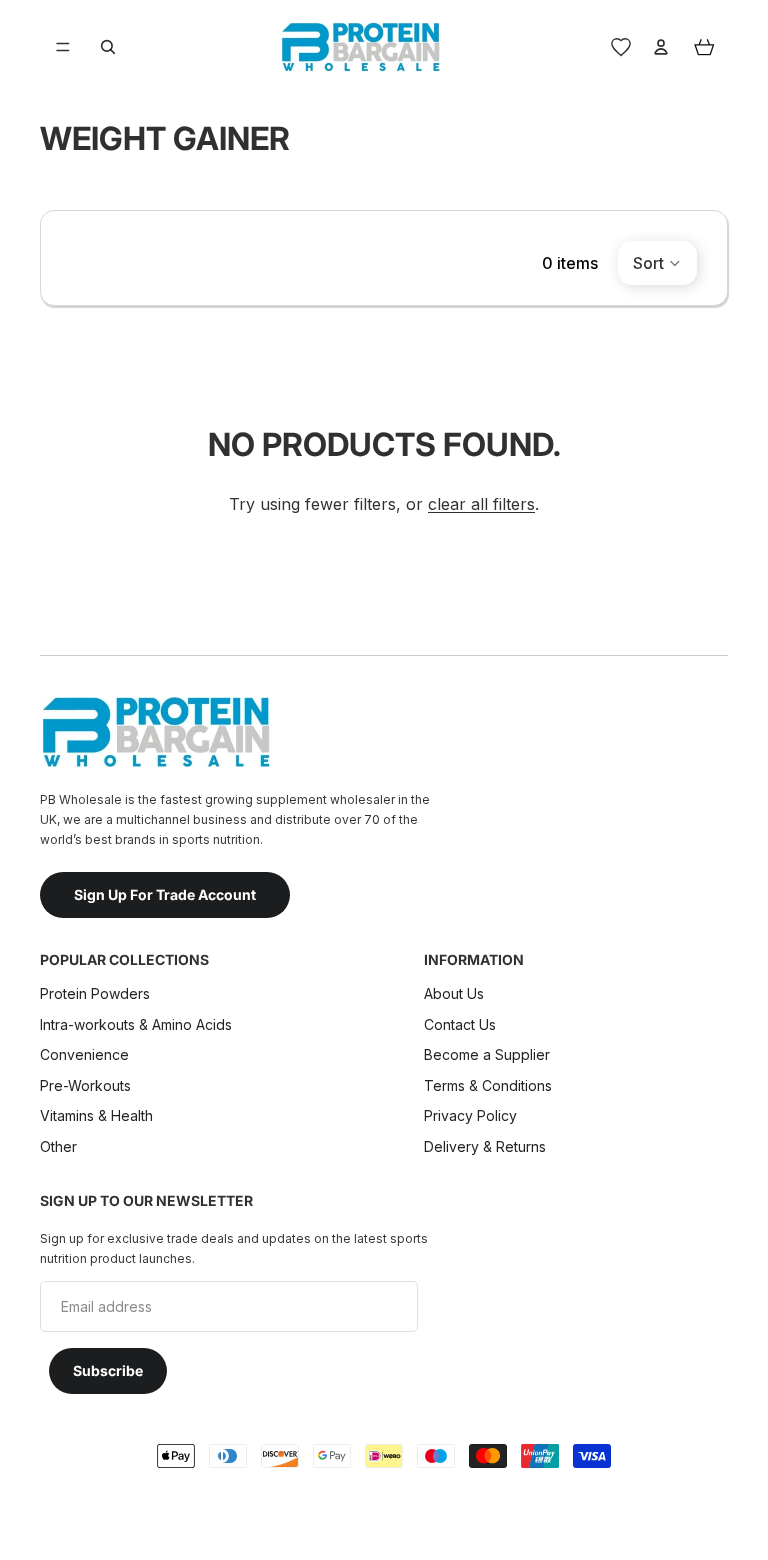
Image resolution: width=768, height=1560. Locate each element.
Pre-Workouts (85, 1084)
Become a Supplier (487, 1054)
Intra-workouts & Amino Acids (138, 1023)
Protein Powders (95, 993)
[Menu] (63, 47)
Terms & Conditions (488, 1084)
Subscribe (108, 1370)
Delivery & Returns (485, 1146)
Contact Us (460, 1023)
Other (58, 1146)
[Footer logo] (155, 732)
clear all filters (481, 504)
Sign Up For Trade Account (165, 893)
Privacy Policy (470, 1115)
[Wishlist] (621, 47)
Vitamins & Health (96, 1115)
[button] (657, 263)
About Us (454, 993)
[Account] (661, 47)
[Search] (108, 47)
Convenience (84, 1054)
